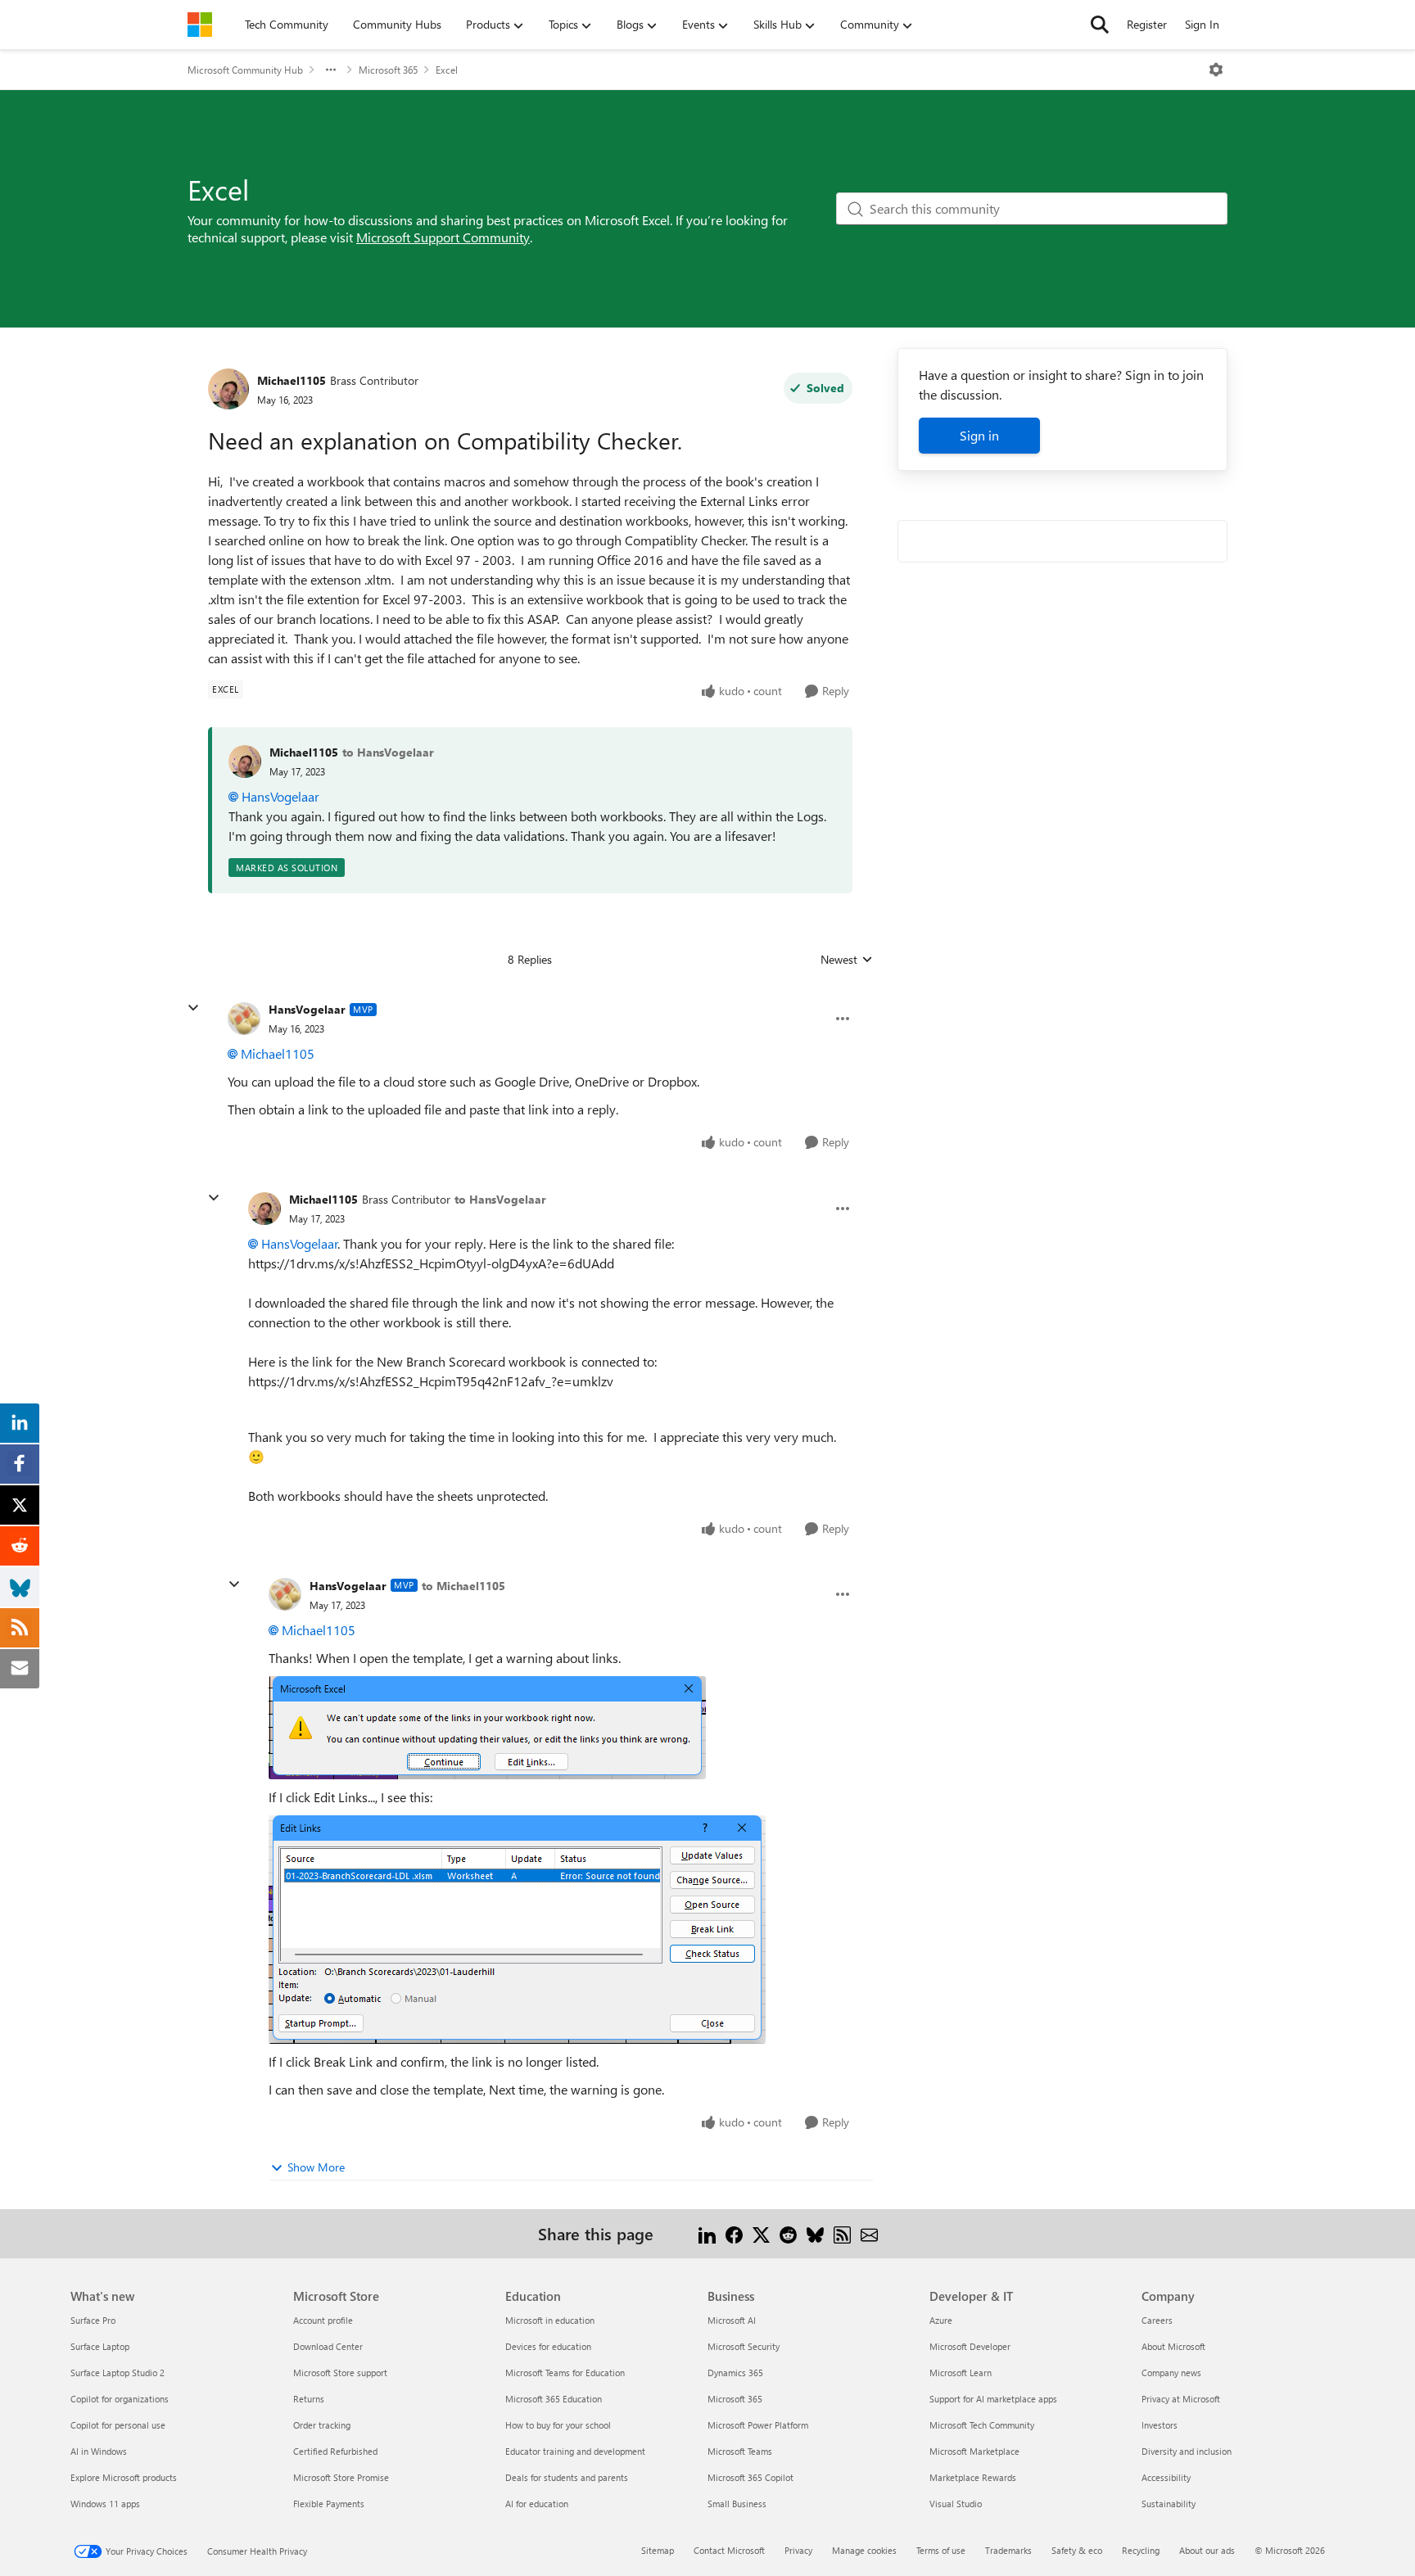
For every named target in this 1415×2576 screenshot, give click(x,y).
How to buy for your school (558, 2425)
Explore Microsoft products (124, 2477)
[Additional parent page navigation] (331, 70)
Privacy (798, 2550)
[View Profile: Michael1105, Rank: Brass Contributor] (228, 389)
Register (1147, 24)
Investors (1160, 2425)
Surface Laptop (100, 2346)
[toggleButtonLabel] (1216, 70)
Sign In (1202, 24)
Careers (1157, 2320)
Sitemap (658, 2550)
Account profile (323, 2320)
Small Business (737, 2504)
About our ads (1207, 2550)
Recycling (1141, 2550)
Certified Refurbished (335, 2451)
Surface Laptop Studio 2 (118, 2373)
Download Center (328, 2346)
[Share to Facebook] (734, 2233)
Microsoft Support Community (443, 237)
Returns (309, 2399)
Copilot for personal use (118, 2425)
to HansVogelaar (388, 752)
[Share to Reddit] (788, 2233)
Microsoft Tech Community (982, 2425)
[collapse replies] (193, 1008)
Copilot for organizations (120, 2399)
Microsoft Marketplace (974, 2451)
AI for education (537, 2504)
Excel (447, 70)
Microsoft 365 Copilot (750, 2477)
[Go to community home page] (200, 25)
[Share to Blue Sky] (815, 2233)
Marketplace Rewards (973, 2477)
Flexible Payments (329, 2504)
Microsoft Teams (740, 2451)
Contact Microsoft (729, 2550)
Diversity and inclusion (1187, 2451)
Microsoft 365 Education (554, 2399)
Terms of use (941, 2550)
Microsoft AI (732, 2320)
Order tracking (322, 2425)
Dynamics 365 (735, 2373)
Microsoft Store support (340, 2373)
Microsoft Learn (961, 2373)
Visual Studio (956, 2504)
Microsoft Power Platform (758, 2425)
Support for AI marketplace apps (993, 2399)
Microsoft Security (744, 2346)
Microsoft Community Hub (245, 70)
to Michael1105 (463, 1586)
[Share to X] (761, 2233)
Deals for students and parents (567, 2477)
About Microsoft (1173, 2346)
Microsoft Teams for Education (565, 2373)
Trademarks (1008, 2550)
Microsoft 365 (388, 70)
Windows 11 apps (105, 2504)
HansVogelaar (280, 796)
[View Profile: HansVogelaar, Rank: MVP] (244, 1019)
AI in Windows (99, 2451)
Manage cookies (864, 2550)
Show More (316, 2167)
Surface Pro (93, 2320)
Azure (941, 2320)
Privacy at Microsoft (1181, 2399)
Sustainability (1169, 2504)
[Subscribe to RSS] (842, 2233)
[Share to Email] (869, 2233)
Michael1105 (292, 380)
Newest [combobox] (847, 960)
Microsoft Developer (970, 2346)
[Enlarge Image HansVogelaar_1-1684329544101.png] (487, 1728)
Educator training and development (575, 2451)
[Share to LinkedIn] (707, 2233)
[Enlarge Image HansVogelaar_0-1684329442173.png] (517, 1930)
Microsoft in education (550, 2320)
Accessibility (1166, 2477)
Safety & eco (1077, 2550)
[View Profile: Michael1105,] (245, 762)
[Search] (1100, 25)
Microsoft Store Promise (341, 2477)
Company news (1171, 2373)
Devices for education (548, 2346)
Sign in (979, 435)
